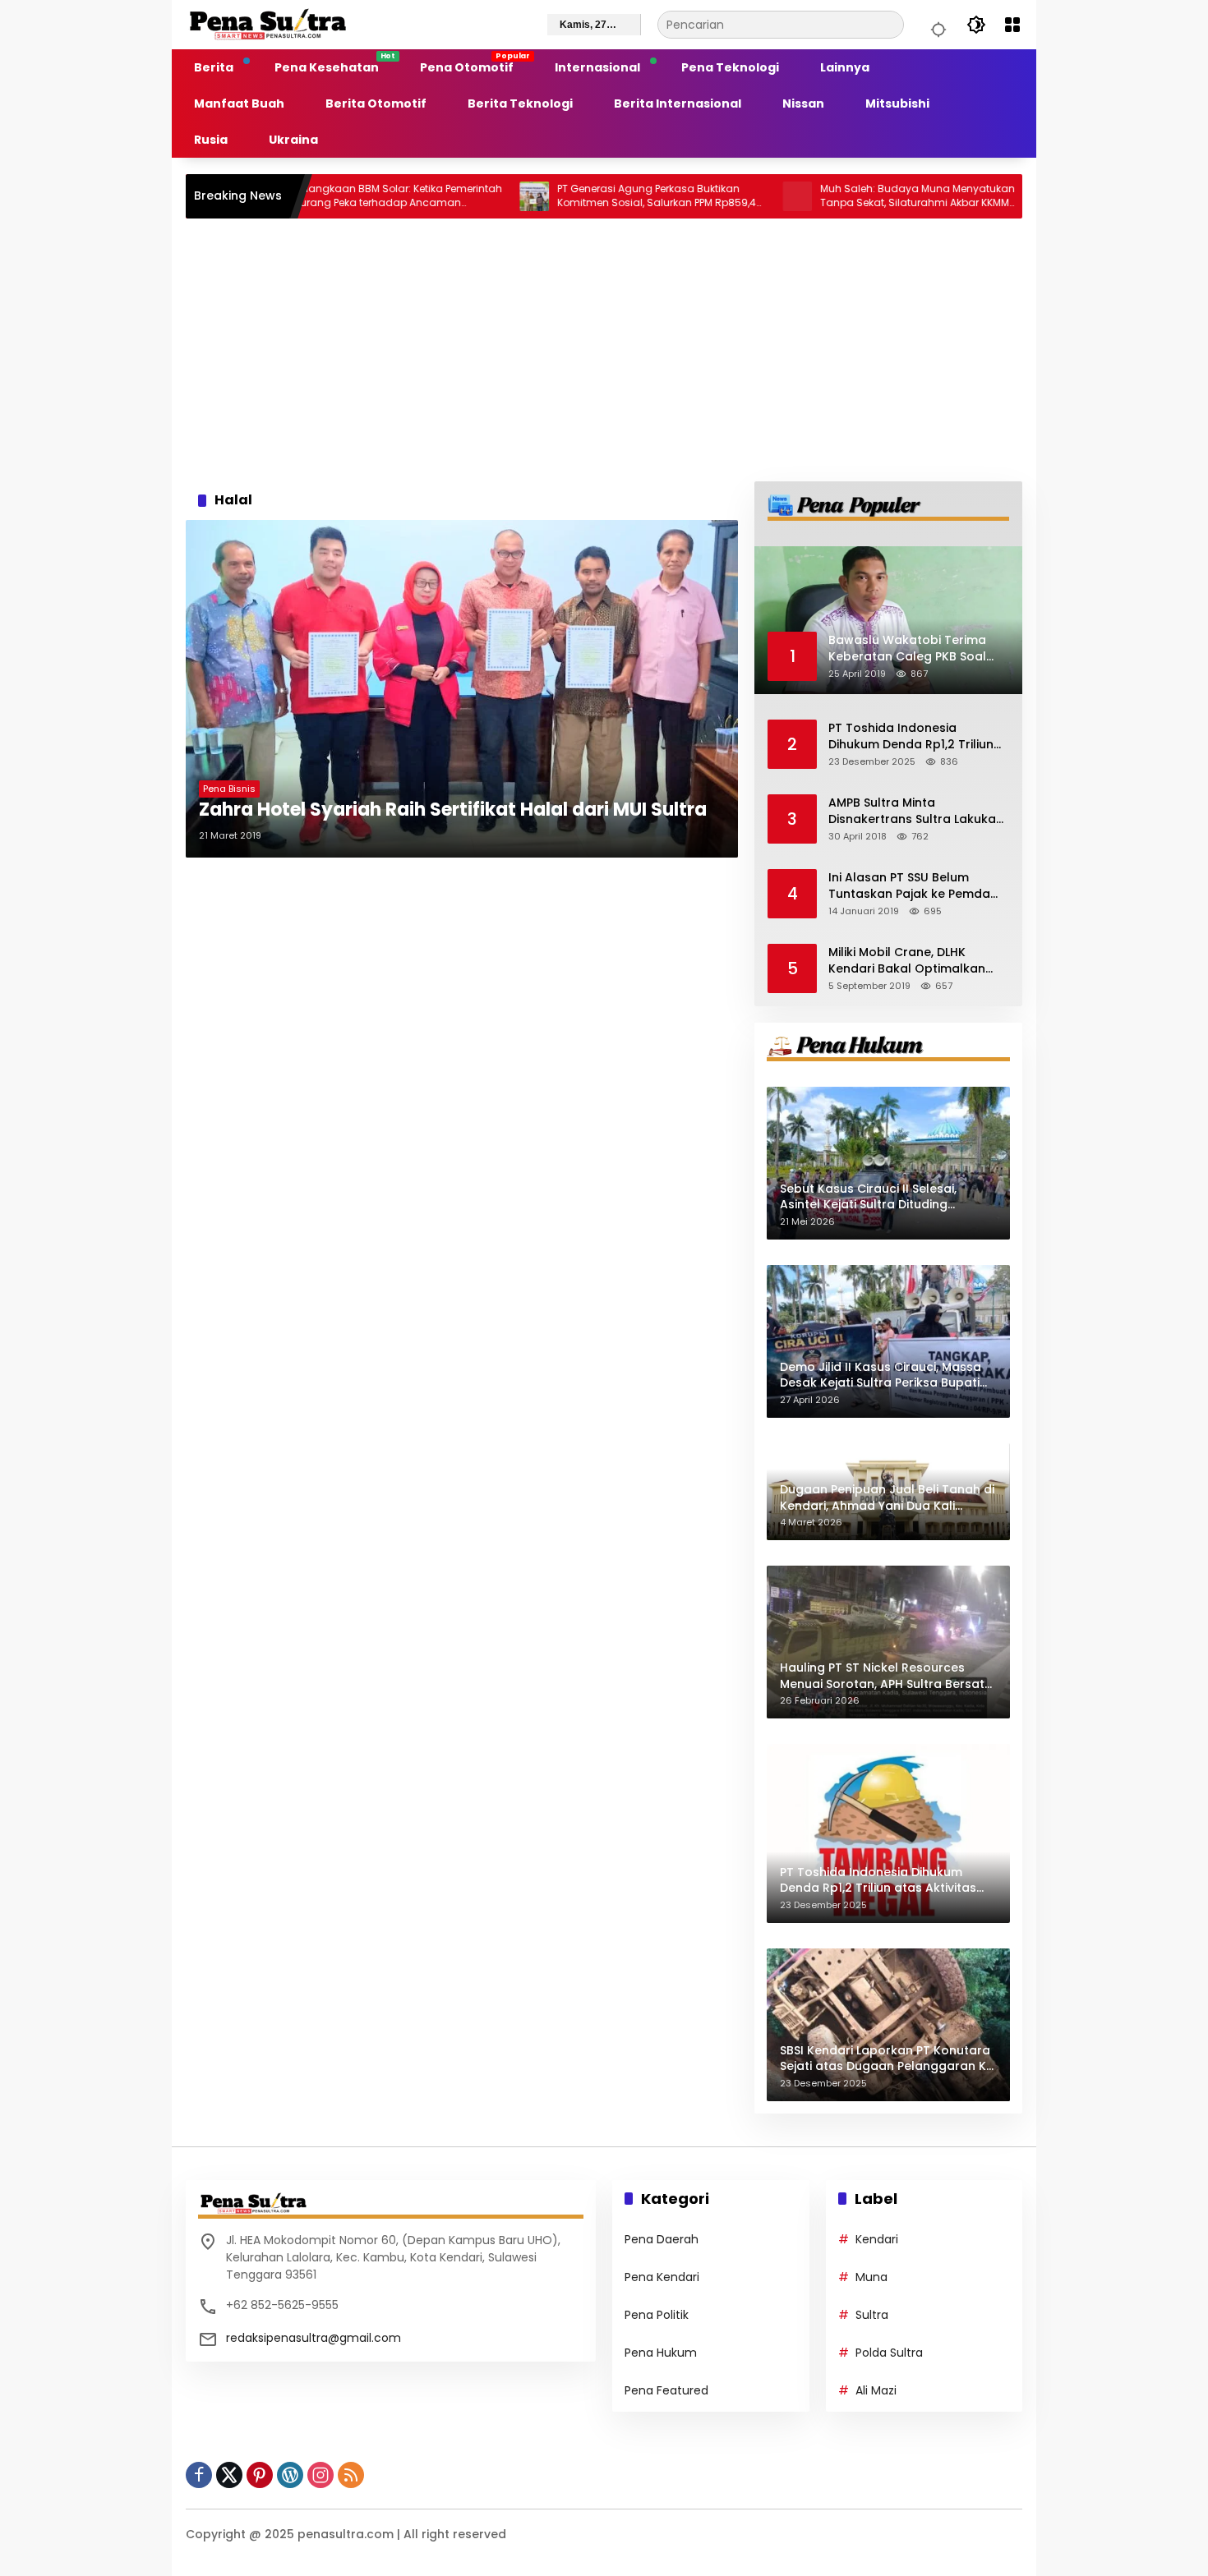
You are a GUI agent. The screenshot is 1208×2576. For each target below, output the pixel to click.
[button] (936, 25)
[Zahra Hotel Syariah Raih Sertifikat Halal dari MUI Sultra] (462, 689)
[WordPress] (290, 2475)
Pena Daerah (662, 2239)
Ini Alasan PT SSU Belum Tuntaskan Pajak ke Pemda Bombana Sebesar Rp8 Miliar (915, 886)
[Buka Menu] (1012, 25)
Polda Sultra (889, 2353)
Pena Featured (666, 2390)
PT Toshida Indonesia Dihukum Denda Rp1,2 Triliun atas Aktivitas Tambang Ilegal (911, 736)
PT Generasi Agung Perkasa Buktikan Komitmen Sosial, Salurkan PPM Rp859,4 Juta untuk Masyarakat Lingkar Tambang (573, 196)
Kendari (877, 2239)
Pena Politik (657, 2315)
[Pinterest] (260, 2475)
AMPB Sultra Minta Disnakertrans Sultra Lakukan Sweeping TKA (916, 811)
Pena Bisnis (229, 789)
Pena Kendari (662, 2277)
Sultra (872, 2315)
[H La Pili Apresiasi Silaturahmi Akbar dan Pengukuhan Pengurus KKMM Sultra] (976, 196)
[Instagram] (320, 2475)
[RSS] (351, 2475)
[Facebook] (199, 2475)
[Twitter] (229, 2475)
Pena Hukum (661, 2353)
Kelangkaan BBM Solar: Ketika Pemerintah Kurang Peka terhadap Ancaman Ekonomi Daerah (314, 196)
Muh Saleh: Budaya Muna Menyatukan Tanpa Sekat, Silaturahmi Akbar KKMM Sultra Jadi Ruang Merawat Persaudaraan (834, 196)
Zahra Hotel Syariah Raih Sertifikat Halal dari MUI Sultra (453, 810)
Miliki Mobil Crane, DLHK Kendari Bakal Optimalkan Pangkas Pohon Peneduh (907, 961)
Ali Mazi (876, 2390)
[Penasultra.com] (268, 24)
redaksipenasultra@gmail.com (314, 2338)
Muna (871, 2277)
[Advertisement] (604, 350)
